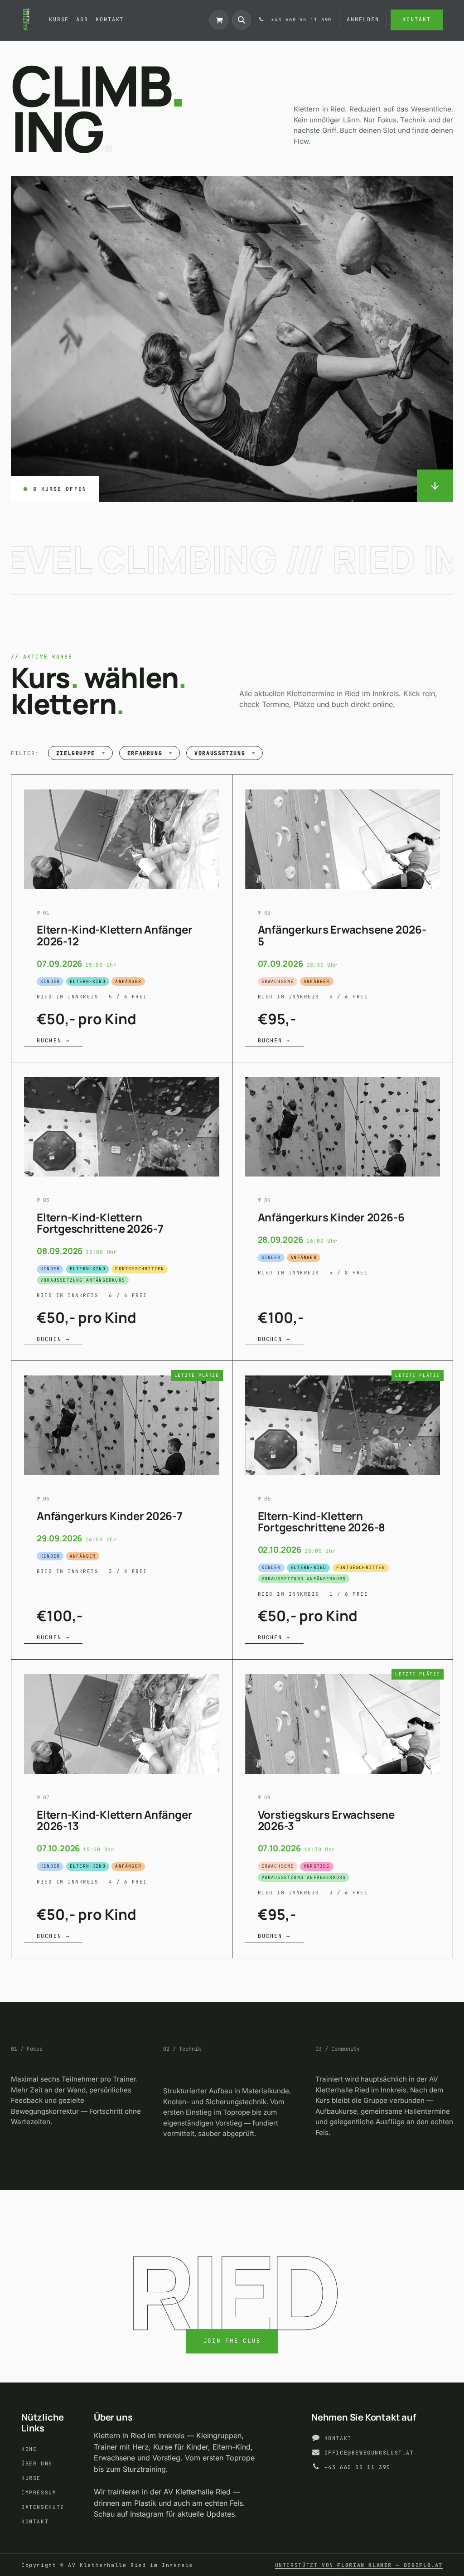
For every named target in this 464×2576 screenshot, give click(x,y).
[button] (242, 20)
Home (29, 2449)
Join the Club (232, 2341)
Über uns (37, 2463)
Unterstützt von (359, 2565)
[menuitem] (59, 20)
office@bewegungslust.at (369, 2453)
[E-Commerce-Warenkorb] (219, 20)
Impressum (39, 2492)
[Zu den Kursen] (435, 486)
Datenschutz (43, 2507)
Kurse (31, 2478)
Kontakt (416, 19)
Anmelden (363, 19)
